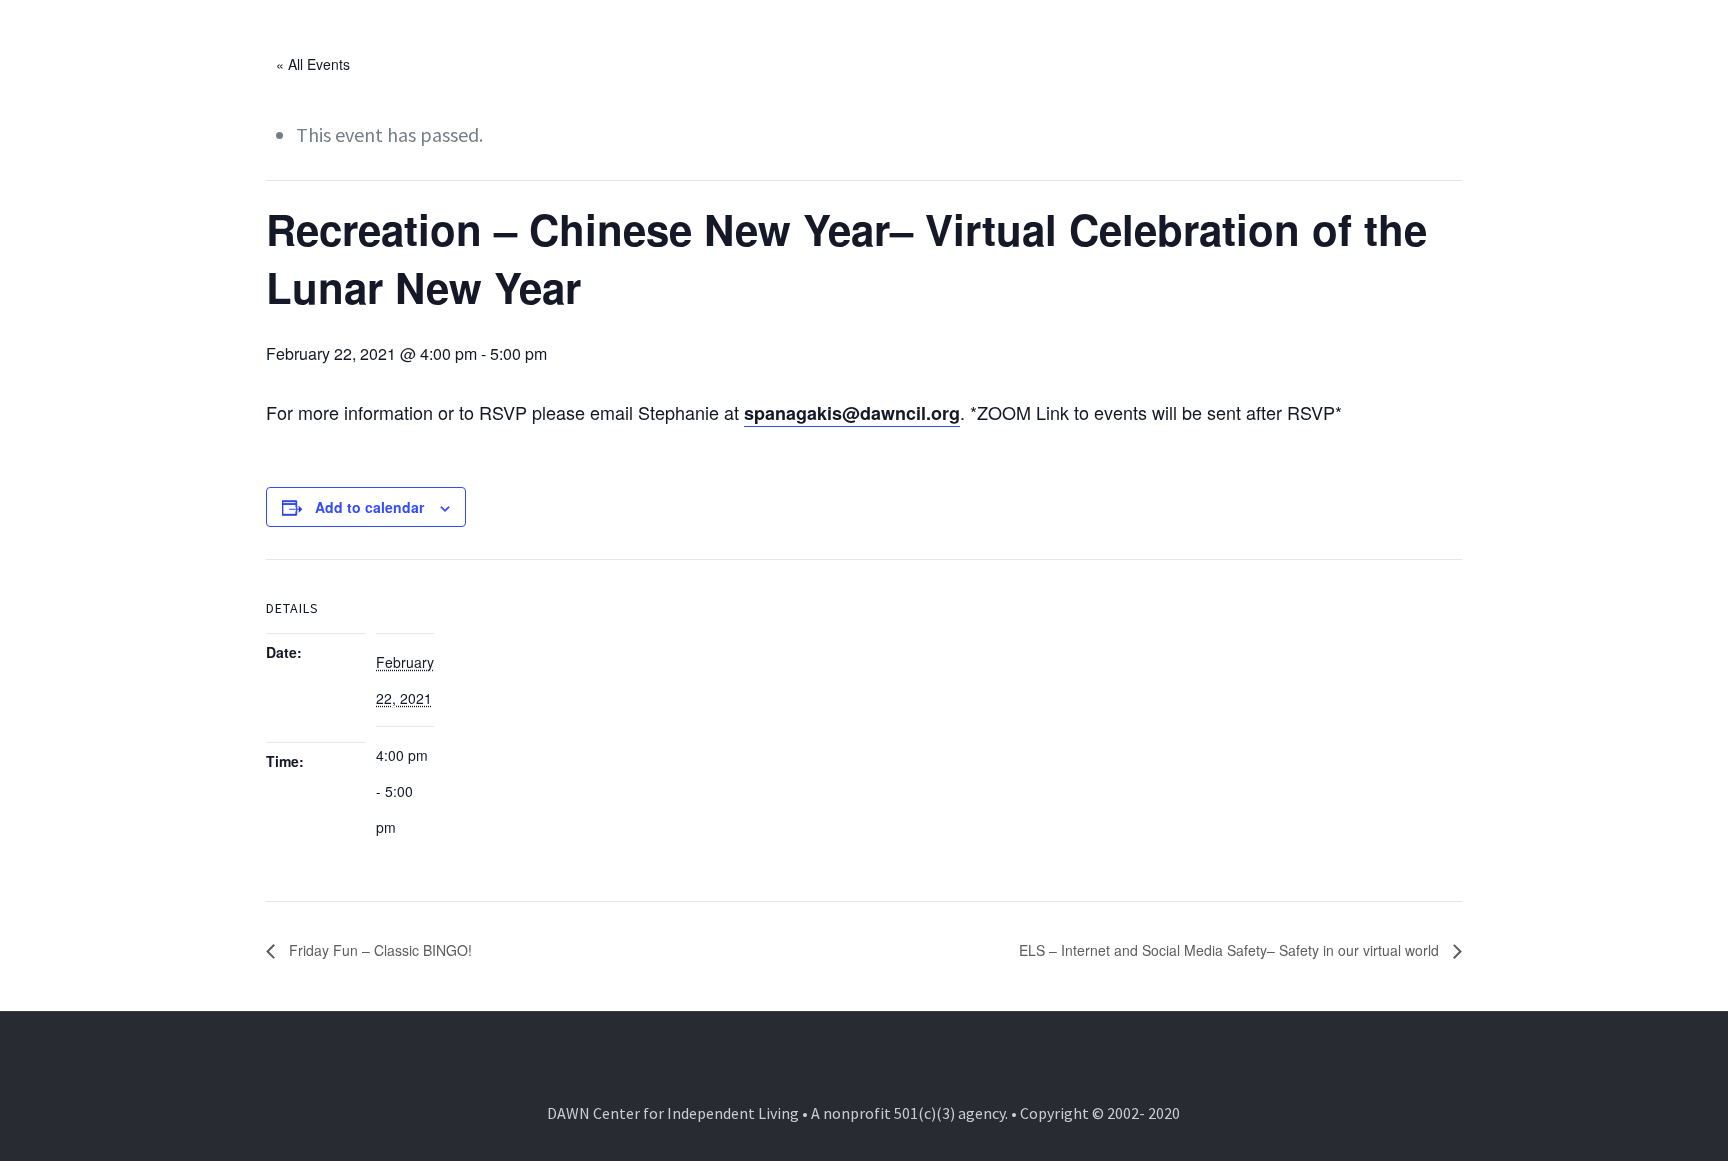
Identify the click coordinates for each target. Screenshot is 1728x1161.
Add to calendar (369, 507)
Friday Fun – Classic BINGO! (378, 950)
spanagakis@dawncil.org (852, 413)
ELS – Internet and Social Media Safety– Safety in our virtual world (1231, 950)
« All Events (313, 64)
